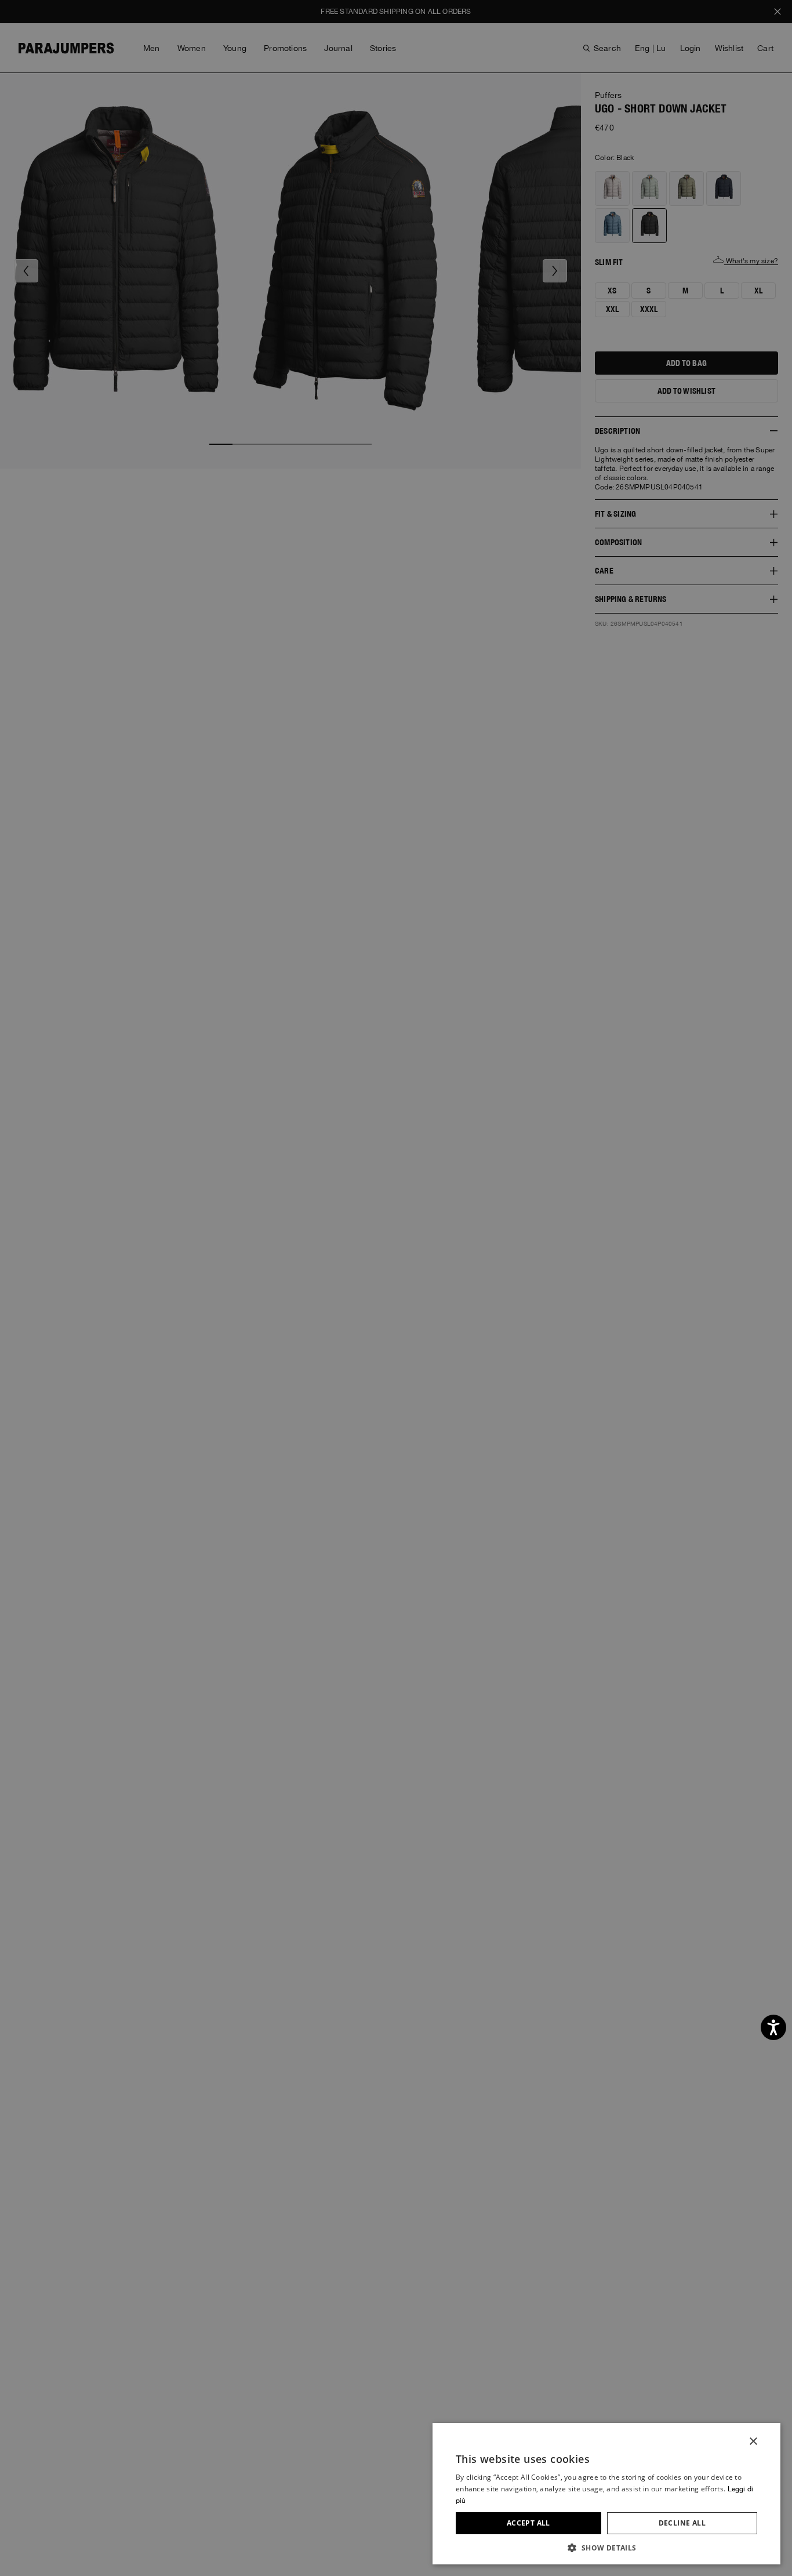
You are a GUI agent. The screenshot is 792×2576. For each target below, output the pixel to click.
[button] (606, 2547)
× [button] (753, 2442)
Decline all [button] (682, 2523)
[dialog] (396, 1288)
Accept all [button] (528, 2523)
